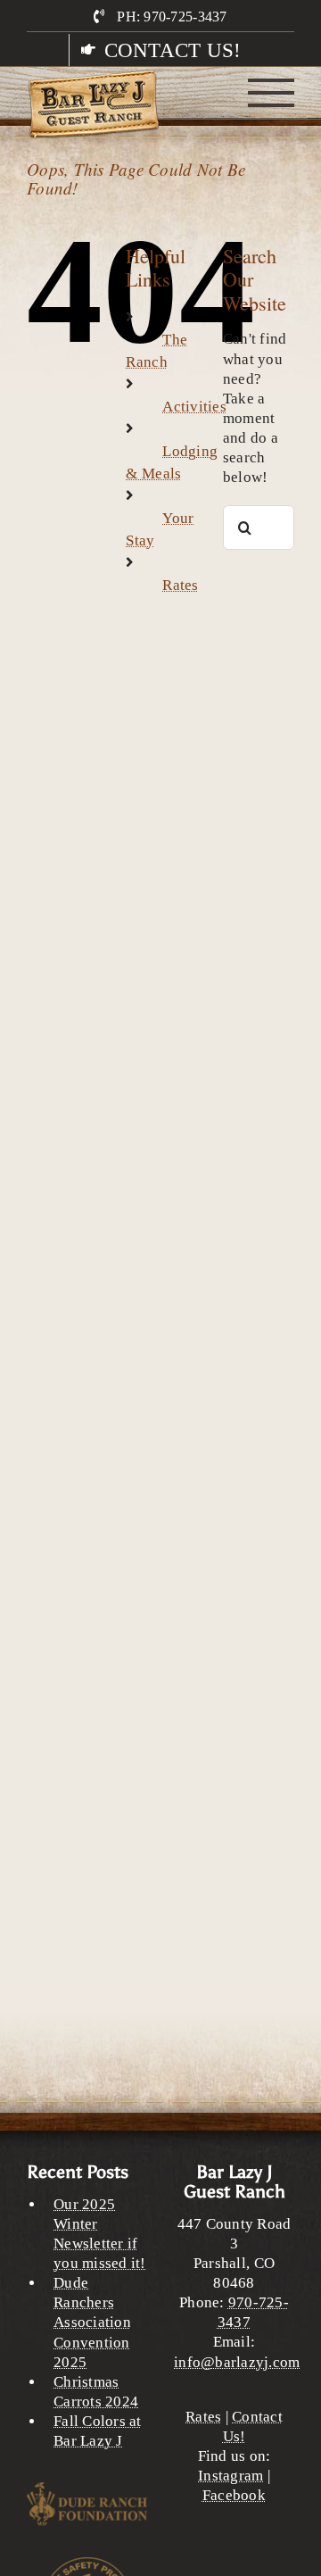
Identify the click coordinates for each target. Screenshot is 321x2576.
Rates (180, 585)
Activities (194, 407)
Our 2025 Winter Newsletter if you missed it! (100, 2234)
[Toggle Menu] (272, 93)
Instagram (230, 2476)
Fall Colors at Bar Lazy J (98, 2431)
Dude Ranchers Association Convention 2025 (92, 2322)
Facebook (234, 2495)
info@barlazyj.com (237, 2362)
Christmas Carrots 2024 (96, 2392)
